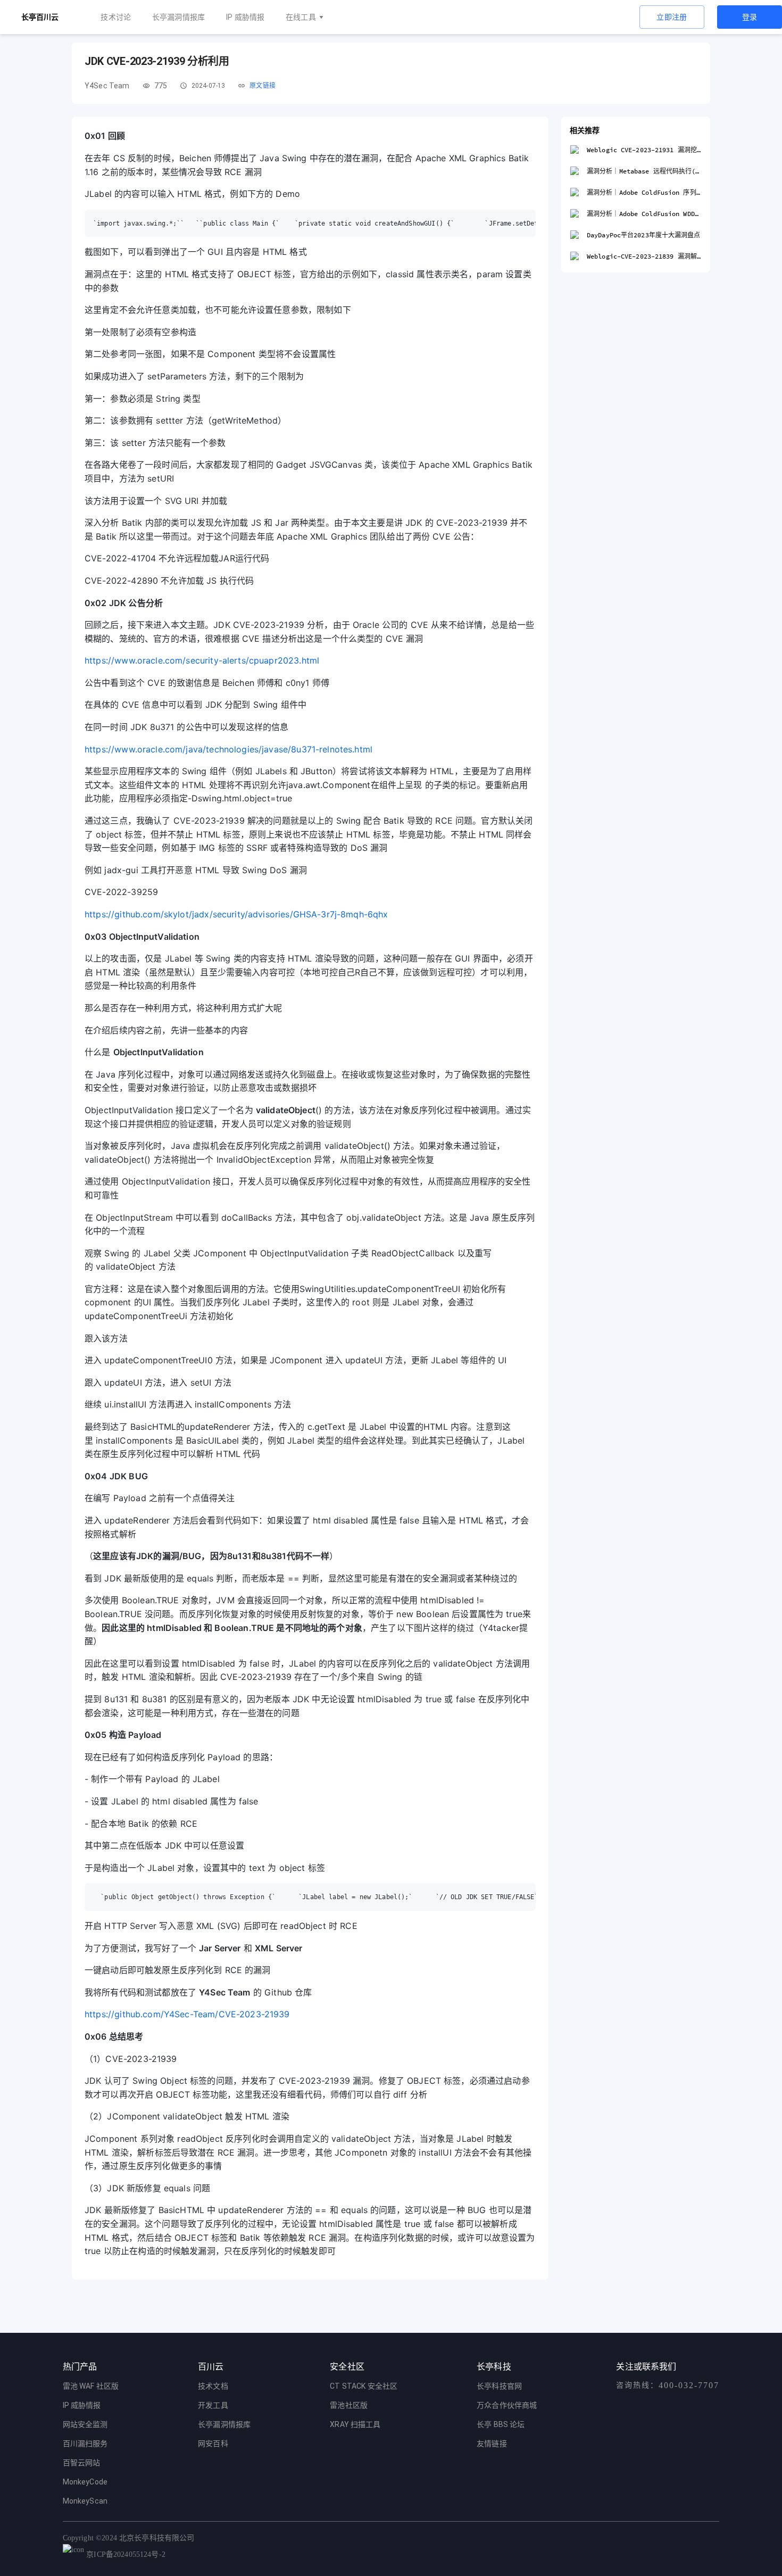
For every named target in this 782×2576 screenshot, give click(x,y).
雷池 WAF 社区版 (91, 2386)
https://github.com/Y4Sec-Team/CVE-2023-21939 (187, 2014)
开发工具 (213, 2405)
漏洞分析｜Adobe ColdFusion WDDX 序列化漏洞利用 (644, 214)
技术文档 (213, 2386)
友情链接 (492, 2444)
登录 (750, 17)
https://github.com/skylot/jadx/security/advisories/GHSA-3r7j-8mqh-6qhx (236, 914)
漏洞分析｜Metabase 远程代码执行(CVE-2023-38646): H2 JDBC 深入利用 (644, 171)
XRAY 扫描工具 (355, 2424)
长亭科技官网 (499, 2386)
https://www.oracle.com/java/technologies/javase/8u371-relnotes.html (228, 749)
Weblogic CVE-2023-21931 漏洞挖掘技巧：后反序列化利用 (644, 150)
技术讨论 (116, 17)
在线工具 (301, 17)
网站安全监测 (85, 2424)
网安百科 (213, 2444)
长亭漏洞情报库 (178, 17)
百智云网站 (82, 2463)
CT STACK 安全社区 (364, 2386)
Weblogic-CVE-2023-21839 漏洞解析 (644, 256)
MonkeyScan (85, 2501)
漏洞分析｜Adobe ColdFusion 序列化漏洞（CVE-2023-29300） (644, 192)
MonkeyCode (85, 2482)
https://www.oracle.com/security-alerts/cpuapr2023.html (202, 660)
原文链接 (263, 86)
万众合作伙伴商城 (507, 2405)
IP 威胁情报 (245, 17)
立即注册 (672, 17)
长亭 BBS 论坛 (501, 2424)
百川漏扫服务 (85, 2444)
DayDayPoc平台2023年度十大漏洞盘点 (644, 235)
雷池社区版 (349, 2405)
